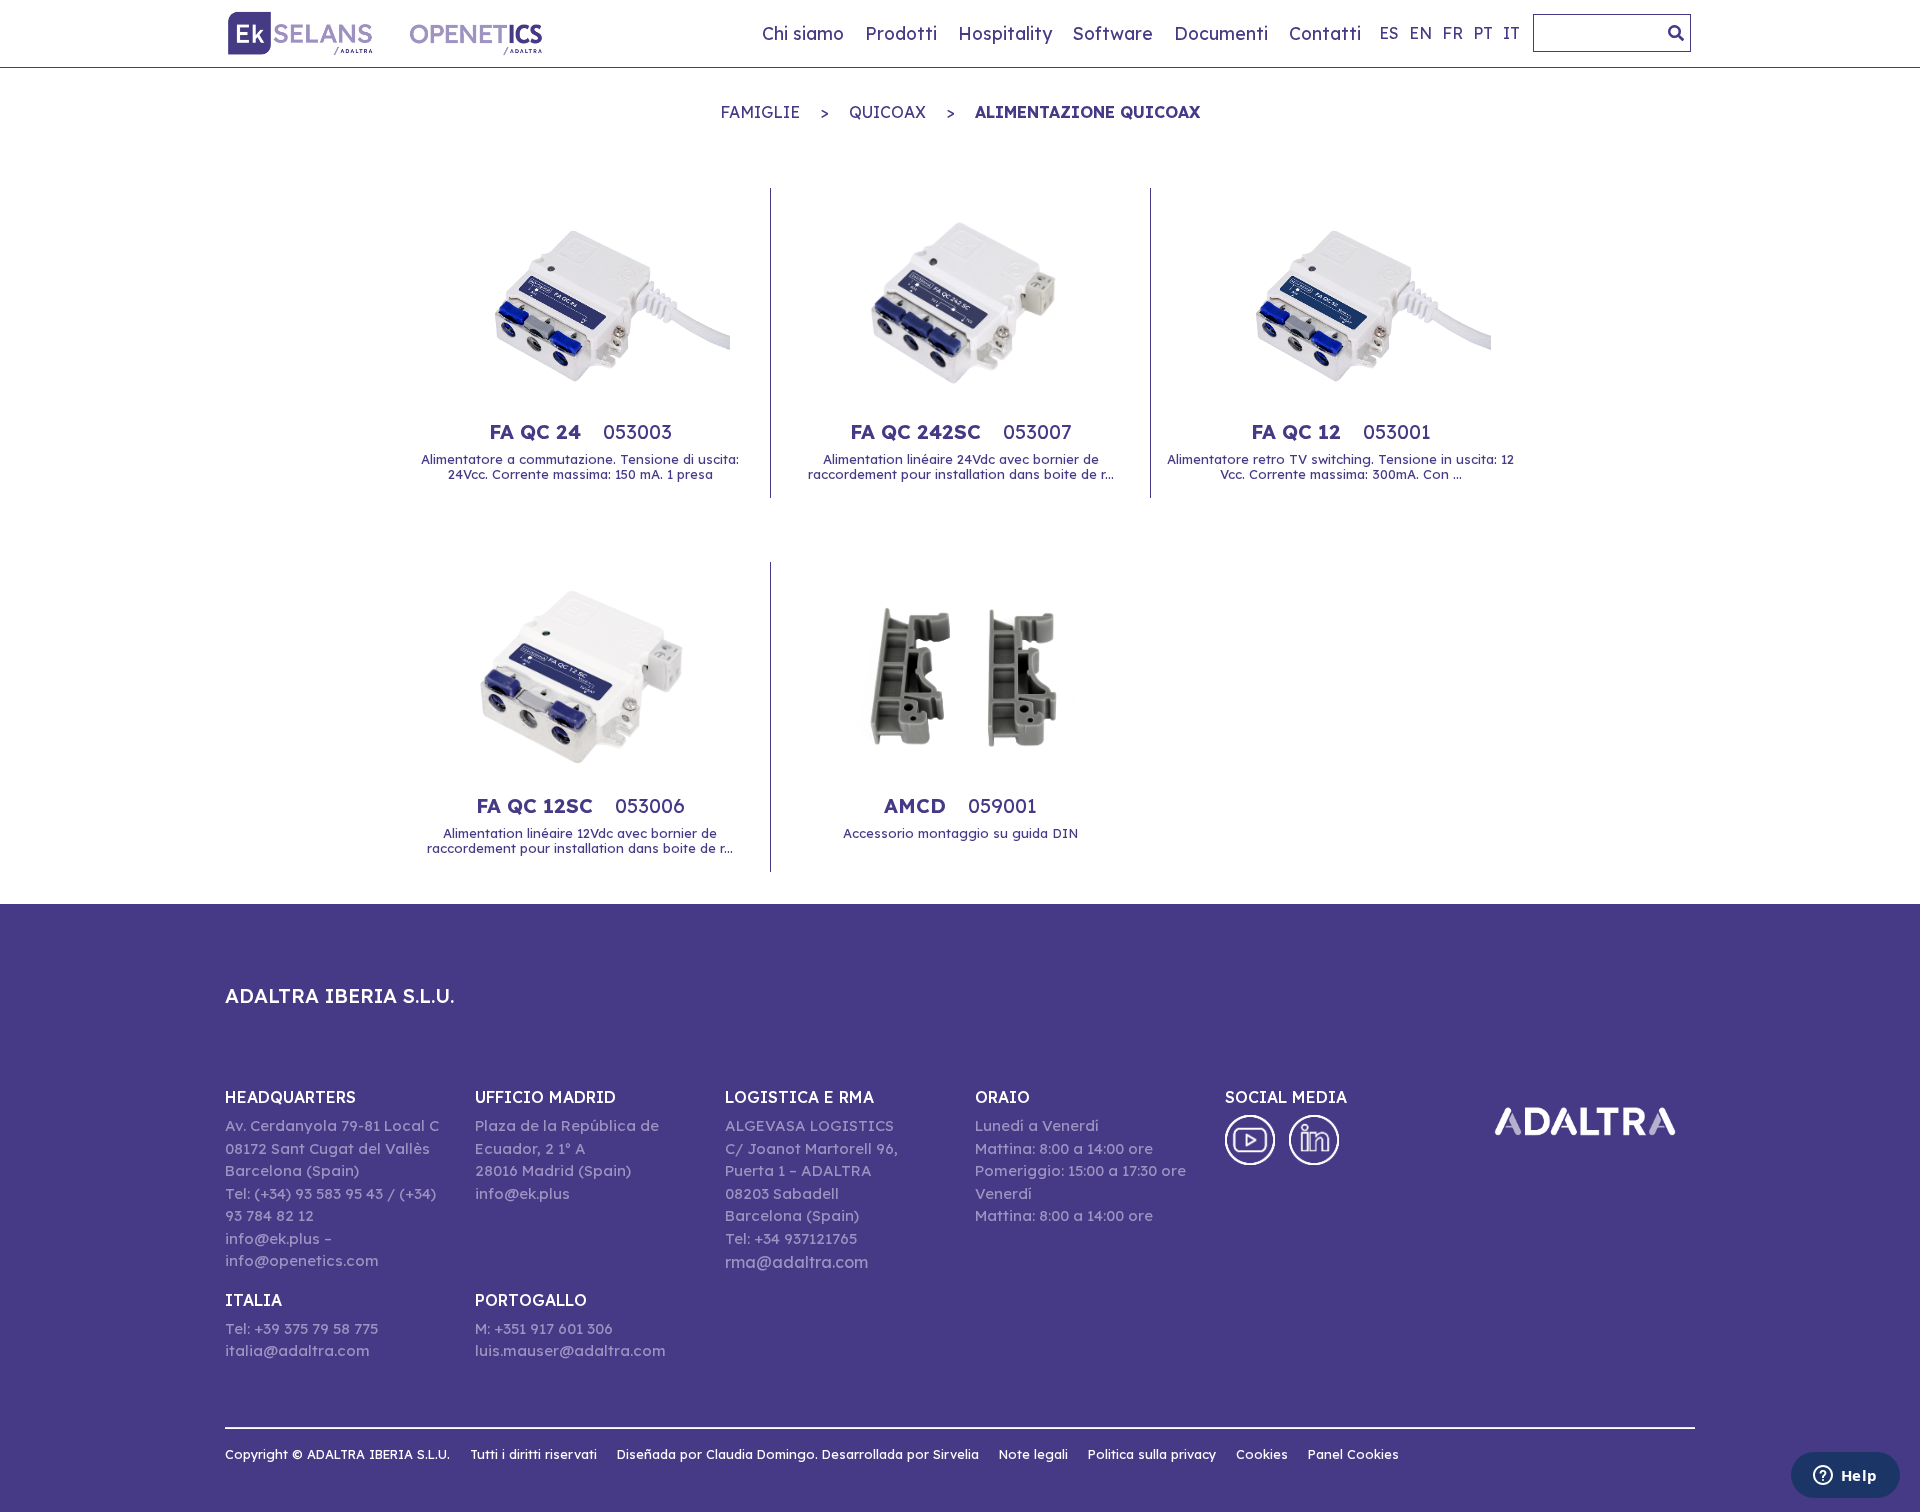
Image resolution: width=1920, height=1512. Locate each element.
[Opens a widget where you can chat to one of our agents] (1845, 1477)
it (1511, 33)
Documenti (1221, 33)
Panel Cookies (1353, 1454)
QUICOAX (887, 112)
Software (1113, 33)
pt (1483, 33)
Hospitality (1005, 33)
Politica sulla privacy (1152, 1454)
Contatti (1325, 33)
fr (1452, 33)
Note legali (1033, 1454)
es (1389, 33)
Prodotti (901, 33)
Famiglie (760, 112)
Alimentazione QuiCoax (1087, 112)
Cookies (1262, 1454)
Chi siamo (803, 33)
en (1420, 33)
